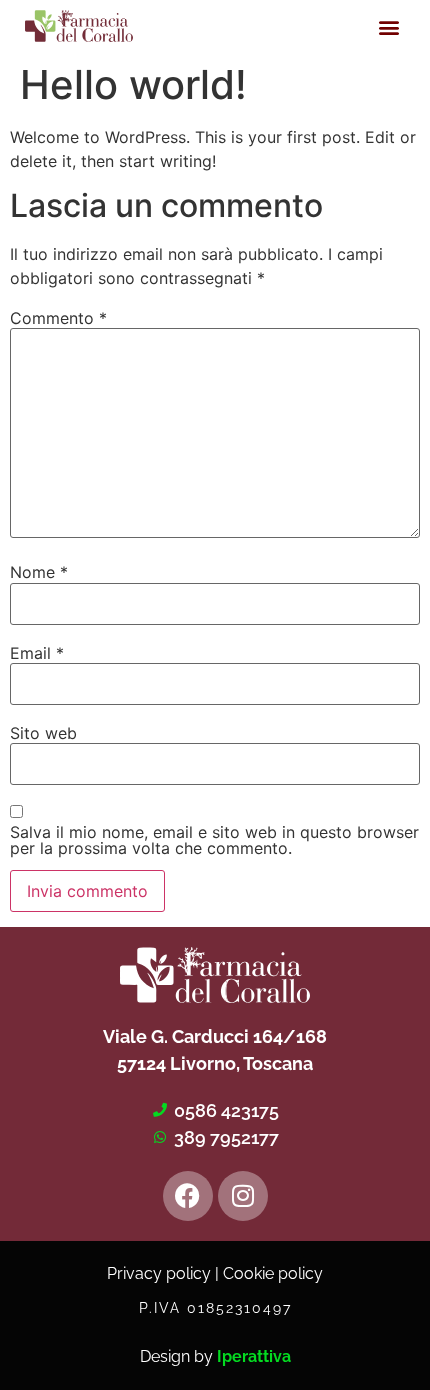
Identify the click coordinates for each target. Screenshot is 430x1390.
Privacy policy (159, 1273)
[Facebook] (188, 1196)
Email (37, 653)
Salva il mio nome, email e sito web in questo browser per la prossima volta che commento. (214, 840)
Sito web (43, 733)
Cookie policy (273, 1273)
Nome (39, 572)
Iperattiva (254, 1356)
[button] (388, 26)
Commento (58, 318)
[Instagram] (243, 1196)
